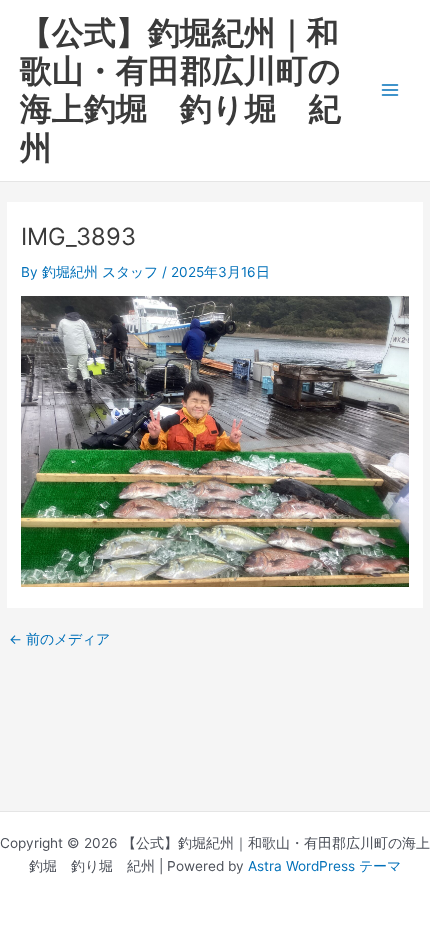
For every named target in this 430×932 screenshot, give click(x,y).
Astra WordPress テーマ (324, 866)
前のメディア (59, 640)
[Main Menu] (390, 90)
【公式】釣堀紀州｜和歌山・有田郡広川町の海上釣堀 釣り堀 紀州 (180, 90)
